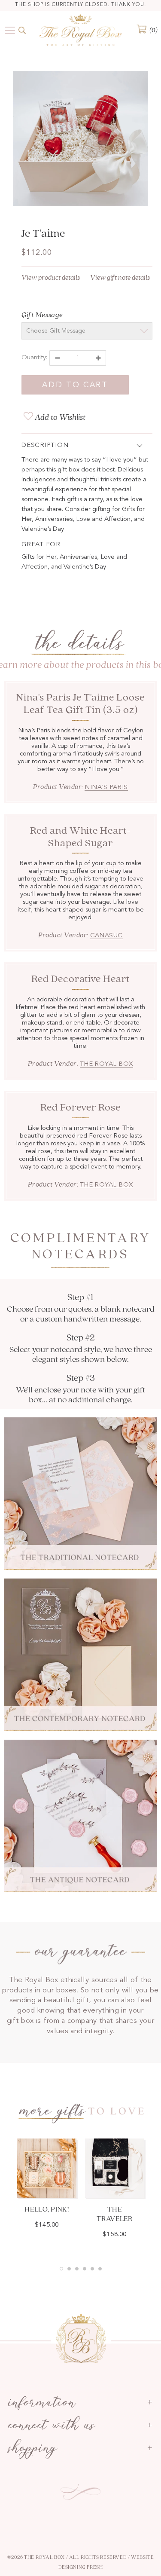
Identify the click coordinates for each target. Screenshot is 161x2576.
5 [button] (92, 2269)
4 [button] (85, 2269)
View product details (51, 278)
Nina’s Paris (106, 788)
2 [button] (69, 2269)
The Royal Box (106, 1064)
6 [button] (100, 2269)
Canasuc (106, 936)
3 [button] (77, 2269)
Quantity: (34, 358)
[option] (80, 140)
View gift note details (120, 278)
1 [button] (61, 2269)
